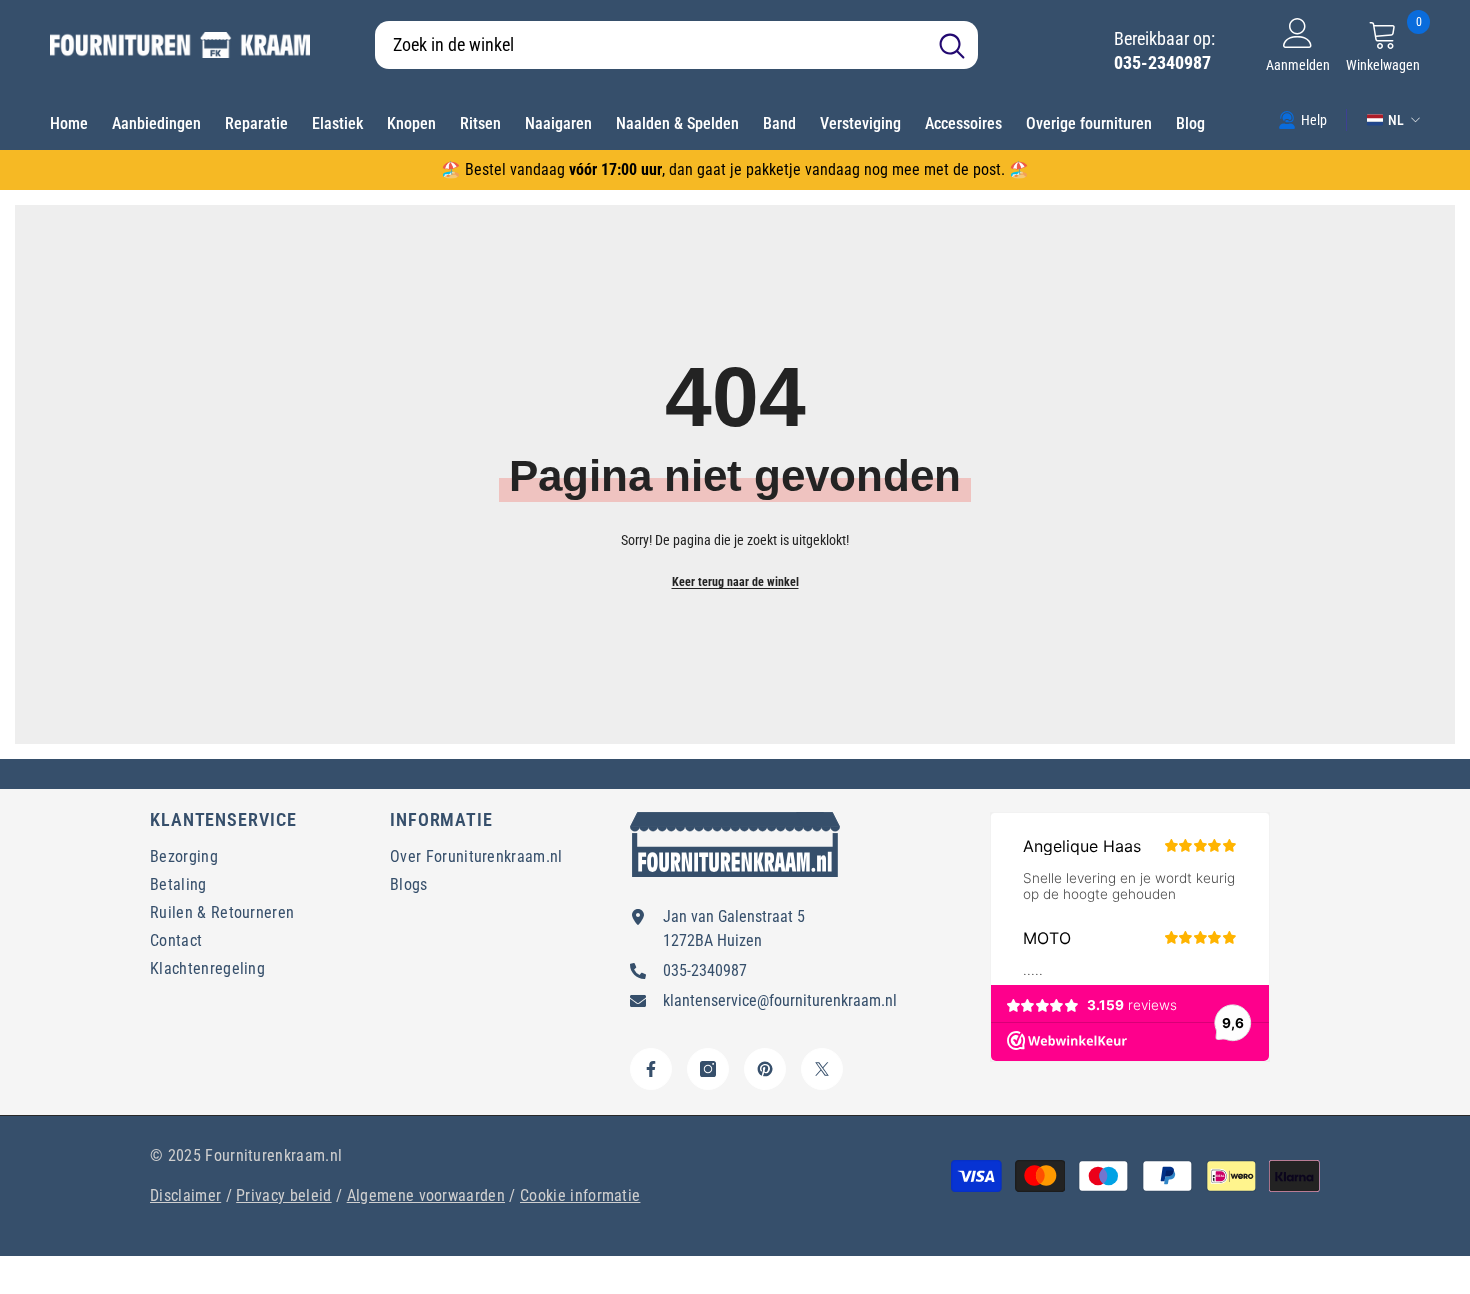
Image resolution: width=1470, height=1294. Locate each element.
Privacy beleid (283, 1195)
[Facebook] (651, 1069)
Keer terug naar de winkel (735, 582)
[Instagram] (708, 1069)
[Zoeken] (676, 45)
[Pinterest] (765, 1069)
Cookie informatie (580, 1195)
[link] (1302, 119)
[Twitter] (822, 1069)
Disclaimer (185, 1195)
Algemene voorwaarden (426, 1195)
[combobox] (650, 45)
